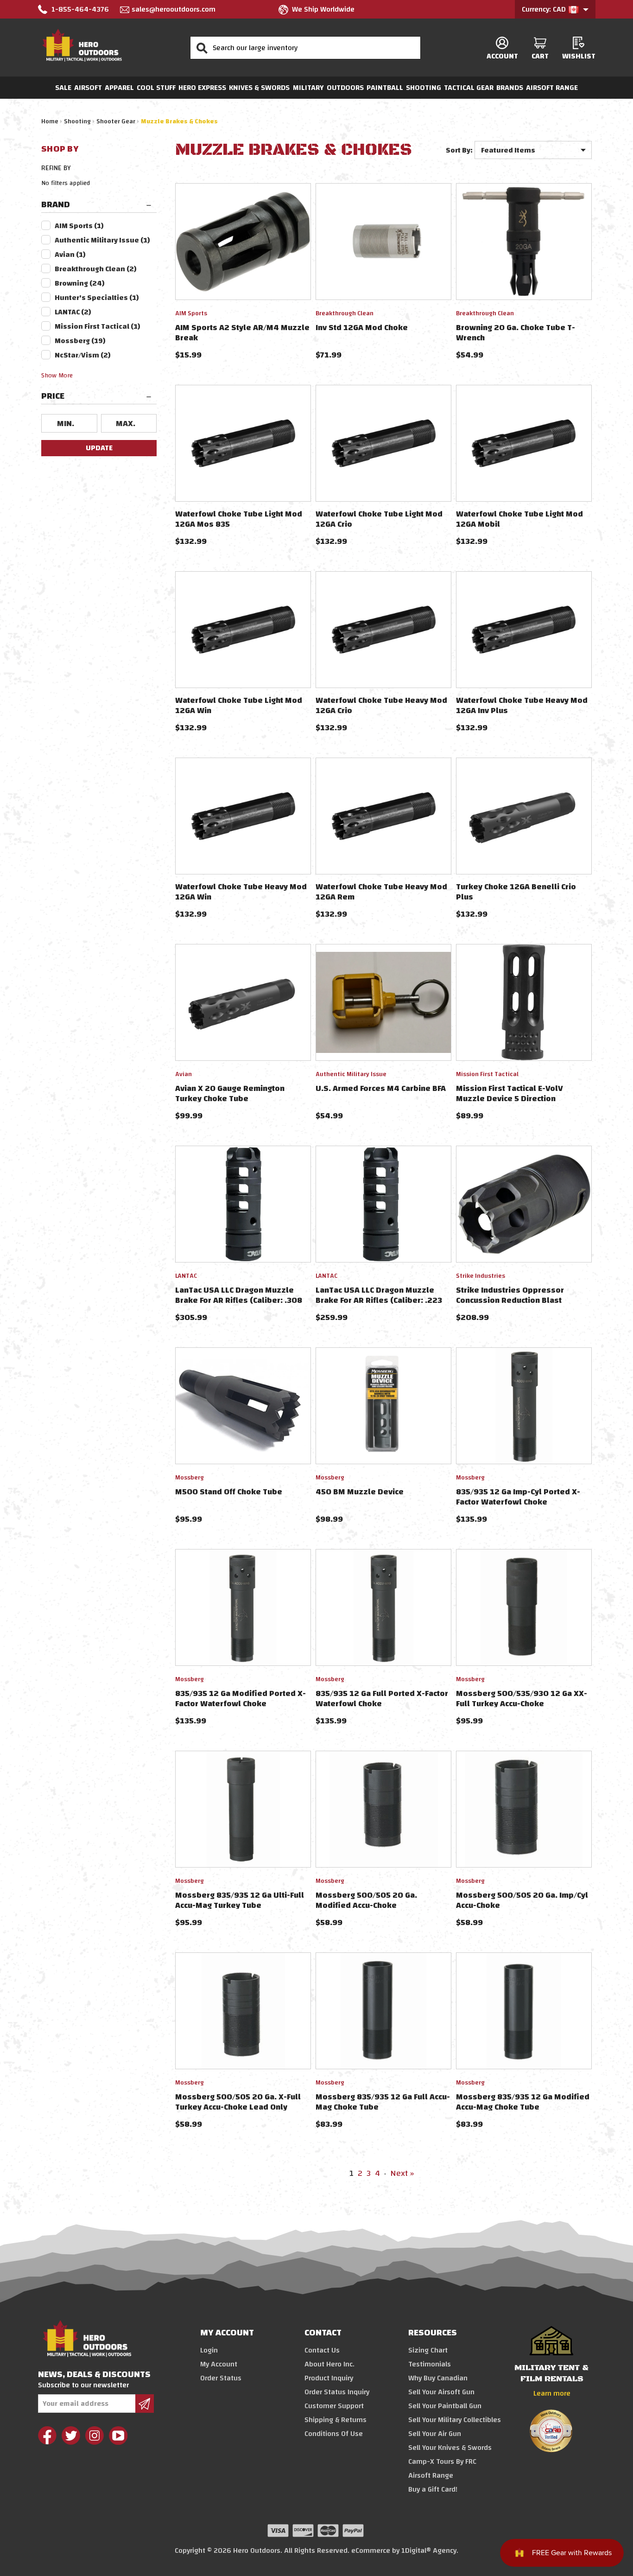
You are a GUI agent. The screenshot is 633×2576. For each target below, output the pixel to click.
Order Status (221, 2378)
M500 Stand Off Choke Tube (229, 1492)
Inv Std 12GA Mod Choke (362, 328)
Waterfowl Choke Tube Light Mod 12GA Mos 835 (239, 519)
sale (63, 88)
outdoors (345, 88)
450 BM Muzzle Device (360, 1492)
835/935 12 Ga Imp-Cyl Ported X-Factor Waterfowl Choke (518, 1497)
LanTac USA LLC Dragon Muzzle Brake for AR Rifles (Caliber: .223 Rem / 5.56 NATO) (379, 1300)
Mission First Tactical (98, 326)
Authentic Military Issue (102, 240)
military (308, 88)
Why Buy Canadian (438, 2378)
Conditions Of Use (334, 2434)
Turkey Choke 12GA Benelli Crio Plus (516, 892)
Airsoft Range (552, 88)
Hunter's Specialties (97, 298)
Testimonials (430, 2364)
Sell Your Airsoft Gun (441, 2392)
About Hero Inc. (329, 2364)
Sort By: (459, 150)
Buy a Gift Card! (433, 2489)
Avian (70, 255)
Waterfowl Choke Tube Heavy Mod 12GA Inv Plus (522, 705)
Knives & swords (259, 88)
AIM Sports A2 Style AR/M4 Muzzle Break (242, 333)
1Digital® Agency (429, 2550)
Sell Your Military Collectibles (455, 2420)
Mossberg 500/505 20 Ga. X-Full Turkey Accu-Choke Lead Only (238, 2102)
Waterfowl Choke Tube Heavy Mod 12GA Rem (381, 892)
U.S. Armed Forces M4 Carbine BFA (381, 1088)
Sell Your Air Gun (435, 2434)
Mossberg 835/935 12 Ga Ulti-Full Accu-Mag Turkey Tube (240, 1900)
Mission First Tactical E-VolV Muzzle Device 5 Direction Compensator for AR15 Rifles (511, 1099)
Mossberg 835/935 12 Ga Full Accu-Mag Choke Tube (383, 2102)
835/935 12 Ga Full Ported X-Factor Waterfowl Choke (382, 1699)
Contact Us (322, 2350)
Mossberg (80, 341)
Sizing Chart (428, 2350)
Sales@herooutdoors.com (174, 9)
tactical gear (469, 88)
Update (99, 448)
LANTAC (73, 312)
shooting (424, 88)
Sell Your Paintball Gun (445, 2406)
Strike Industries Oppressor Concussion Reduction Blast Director (510, 1300)
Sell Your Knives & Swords (450, 2448)
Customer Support (334, 2406)
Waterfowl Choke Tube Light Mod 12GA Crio (379, 519)
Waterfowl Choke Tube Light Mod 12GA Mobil (519, 519)
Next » (402, 2173)
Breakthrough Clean (96, 269)
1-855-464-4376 (80, 9)
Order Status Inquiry (337, 2392)
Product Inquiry (329, 2378)
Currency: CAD (545, 9)
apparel (119, 88)
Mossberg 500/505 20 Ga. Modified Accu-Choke (366, 1900)
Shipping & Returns (335, 2420)
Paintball (385, 88)
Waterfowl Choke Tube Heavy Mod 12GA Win (241, 892)
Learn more (552, 2393)
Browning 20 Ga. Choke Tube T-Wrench (516, 333)
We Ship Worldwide (323, 9)
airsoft (88, 88)
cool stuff (156, 88)
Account (502, 56)
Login (209, 2350)
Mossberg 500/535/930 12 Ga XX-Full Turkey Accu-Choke (522, 1699)
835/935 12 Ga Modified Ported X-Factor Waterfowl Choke (241, 1699)
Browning (80, 283)
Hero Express (202, 88)
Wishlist (579, 56)
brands (510, 88)
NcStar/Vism (83, 355)
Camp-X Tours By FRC (442, 2461)
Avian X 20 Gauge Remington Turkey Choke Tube (230, 1094)
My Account (219, 2364)
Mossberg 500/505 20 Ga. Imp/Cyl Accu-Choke (522, 1900)
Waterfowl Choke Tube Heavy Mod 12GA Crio (381, 705)
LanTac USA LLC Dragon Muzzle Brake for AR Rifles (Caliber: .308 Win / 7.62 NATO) (239, 1300)
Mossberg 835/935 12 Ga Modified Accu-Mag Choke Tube (523, 2102)
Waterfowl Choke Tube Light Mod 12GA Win (239, 705)
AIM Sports (79, 226)
